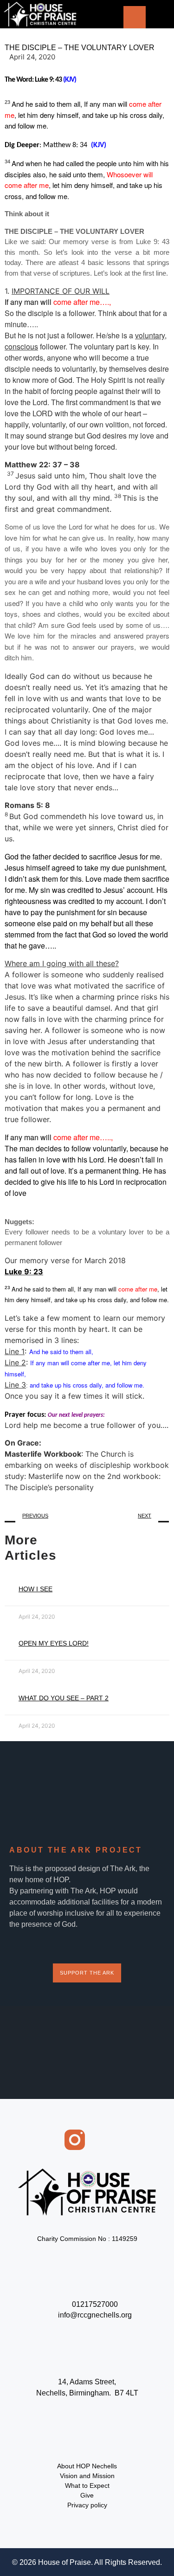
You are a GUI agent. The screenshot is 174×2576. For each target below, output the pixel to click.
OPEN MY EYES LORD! (54, 1643)
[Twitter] (99, 2140)
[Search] (135, 17)
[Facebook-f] (50, 2140)
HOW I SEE (35, 1589)
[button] (156, 16)
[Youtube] (124, 2140)
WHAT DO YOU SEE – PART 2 (64, 1698)
